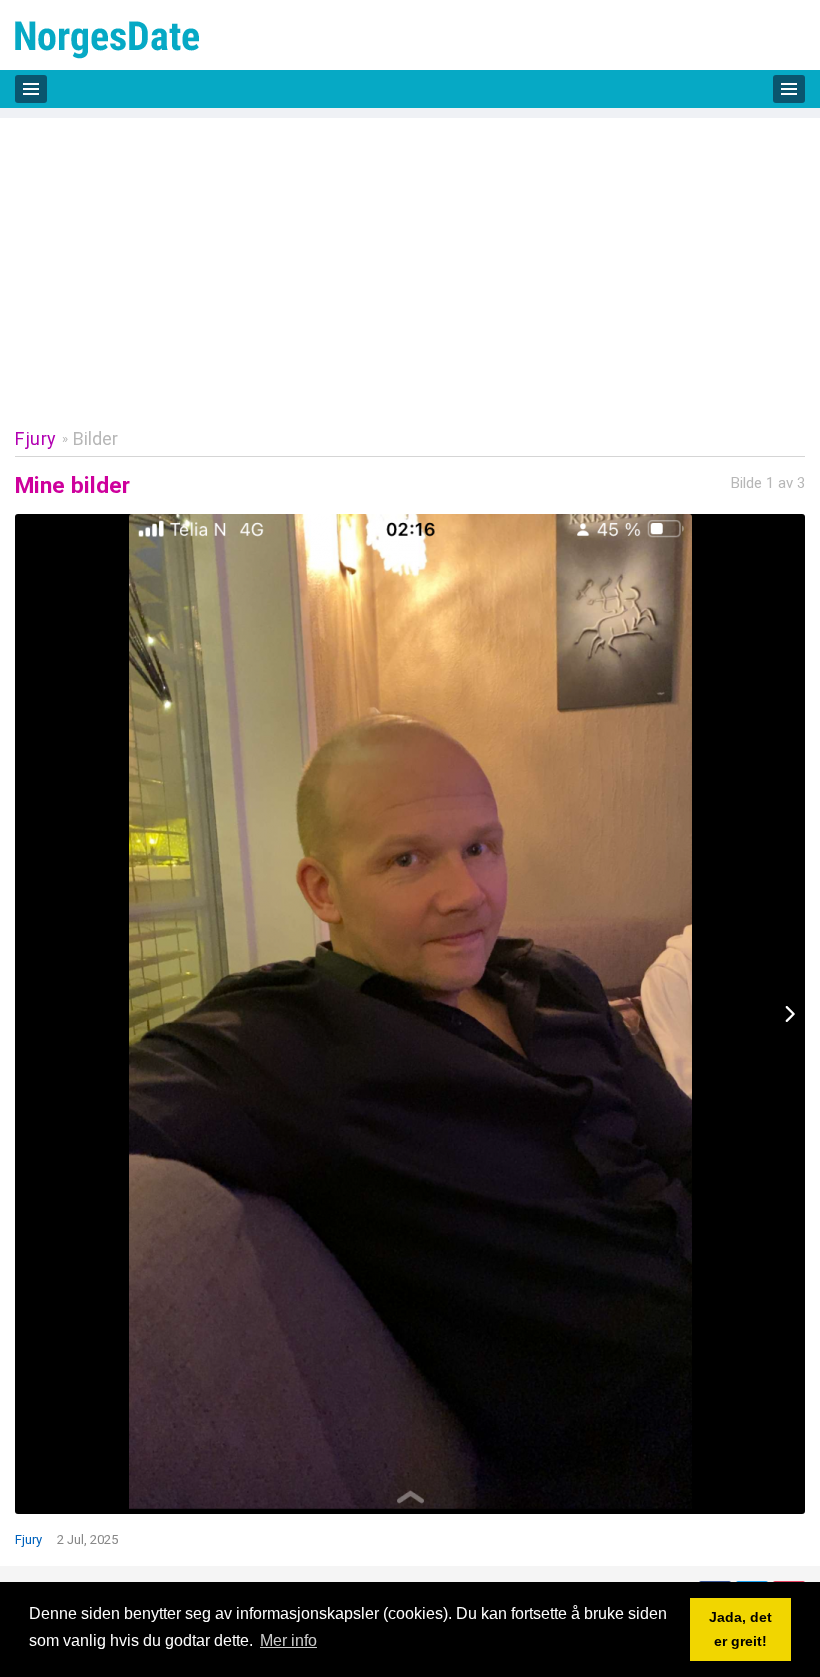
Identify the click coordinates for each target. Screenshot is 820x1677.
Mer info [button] (288, 1640)
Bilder (95, 438)
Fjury (36, 438)
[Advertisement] (410, 258)
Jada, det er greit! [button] (740, 1629)
